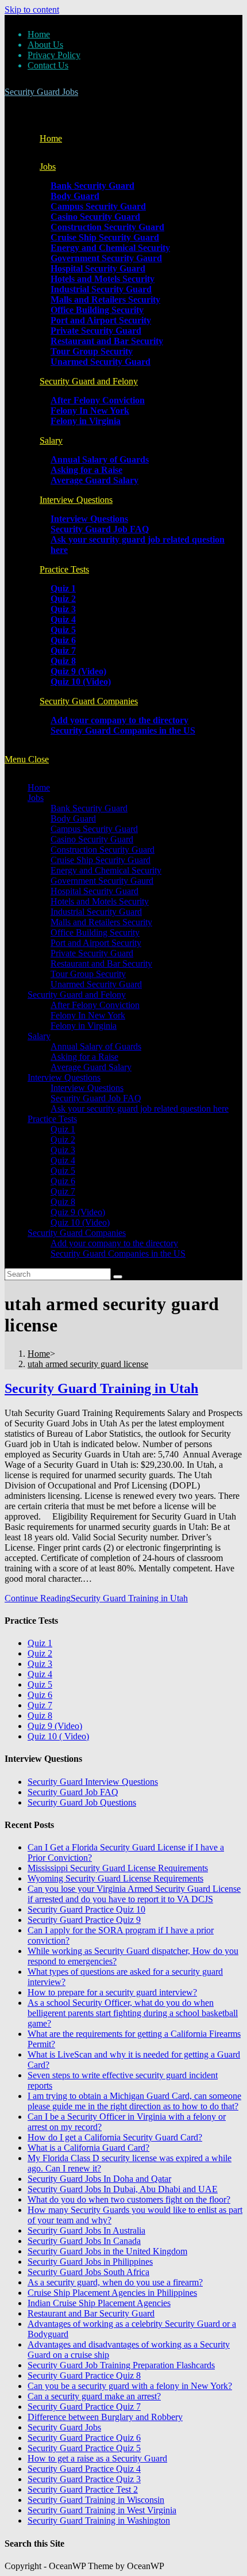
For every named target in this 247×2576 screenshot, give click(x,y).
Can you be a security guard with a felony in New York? (130, 2386)
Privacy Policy (54, 55)
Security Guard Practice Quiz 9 (84, 1920)
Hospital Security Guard (94, 891)
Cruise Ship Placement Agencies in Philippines (112, 2293)
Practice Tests (52, 1119)
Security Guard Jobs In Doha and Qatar (99, 2179)
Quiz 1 (63, 1129)
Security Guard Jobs (41, 92)
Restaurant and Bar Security (101, 963)
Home (39, 34)
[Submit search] (118, 1277)
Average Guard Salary (91, 1067)
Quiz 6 (63, 1181)
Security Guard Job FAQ (96, 1098)
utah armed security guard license (88, 1364)
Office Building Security (95, 932)
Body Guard (73, 818)
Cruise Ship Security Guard (101, 860)
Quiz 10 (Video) (80, 1222)
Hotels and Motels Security (100, 901)
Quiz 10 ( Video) (58, 1736)
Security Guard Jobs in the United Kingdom (107, 2251)
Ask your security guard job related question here (140, 1108)
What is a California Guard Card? (88, 2148)
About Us (45, 45)
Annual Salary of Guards (96, 1046)
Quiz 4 (63, 1160)
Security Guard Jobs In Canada (84, 2241)
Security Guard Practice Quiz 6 (84, 2438)
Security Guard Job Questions (82, 1802)
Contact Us (48, 65)
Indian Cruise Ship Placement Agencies (99, 2303)
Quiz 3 (63, 1150)
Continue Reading (96, 1598)
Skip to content (32, 9)
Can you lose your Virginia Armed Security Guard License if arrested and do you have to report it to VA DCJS (134, 1894)
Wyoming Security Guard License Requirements (115, 1878)
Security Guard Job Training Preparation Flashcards (121, 2365)
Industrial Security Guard (96, 912)
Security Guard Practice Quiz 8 (84, 2375)
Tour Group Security (88, 974)
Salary (39, 1036)
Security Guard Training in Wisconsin (96, 2500)
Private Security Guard (92, 953)
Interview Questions (64, 1077)
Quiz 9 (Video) (78, 1212)
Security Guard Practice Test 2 (83, 2489)
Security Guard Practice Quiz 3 (84, 2479)
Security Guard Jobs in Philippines (90, 2262)
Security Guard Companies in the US (118, 1253)
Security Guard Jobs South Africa (88, 2272)
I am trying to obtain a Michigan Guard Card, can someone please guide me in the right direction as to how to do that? (134, 2101)
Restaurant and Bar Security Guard (91, 2313)
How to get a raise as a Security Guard (97, 2458)
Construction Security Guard (103, 850)
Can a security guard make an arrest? (94, 2396)
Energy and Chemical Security (106, 870)
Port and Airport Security (96, 943)
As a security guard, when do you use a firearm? (115, 2282)
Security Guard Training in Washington (99, 2520)
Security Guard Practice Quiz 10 (86, 1909)
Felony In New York (88, 1015)
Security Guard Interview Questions (93, 1782)
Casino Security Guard (92, 839)
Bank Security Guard (89, 808)
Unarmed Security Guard (96, 984)
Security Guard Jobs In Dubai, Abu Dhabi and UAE (123, 2189)
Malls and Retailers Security (101, 922)
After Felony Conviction (95, 1005)
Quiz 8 (63, 1202)
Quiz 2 (63, 1140)
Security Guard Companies (77, 1233)
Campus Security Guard (94, 829)
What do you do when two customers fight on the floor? (129, 2199)
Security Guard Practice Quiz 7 (84, 2407)
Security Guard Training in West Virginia (102, 2510)
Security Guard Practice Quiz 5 (84, 2448)
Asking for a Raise (84, 1057)
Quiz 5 (63, 1171)
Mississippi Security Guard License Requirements (118, 1868)
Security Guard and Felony (77, 995)
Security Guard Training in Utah (101, 1388)
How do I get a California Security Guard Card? (115, 2137)
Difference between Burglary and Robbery (105, 2417)
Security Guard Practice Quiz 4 (84, 2469)
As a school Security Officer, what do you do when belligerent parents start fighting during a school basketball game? (133, 2013)
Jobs (36, 798)
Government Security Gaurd (102, 881)
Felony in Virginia (84, 1026)
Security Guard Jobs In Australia (86, 2230)
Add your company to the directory (114, 1243)
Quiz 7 (63, 1191)
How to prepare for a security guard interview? (112, 1992)
